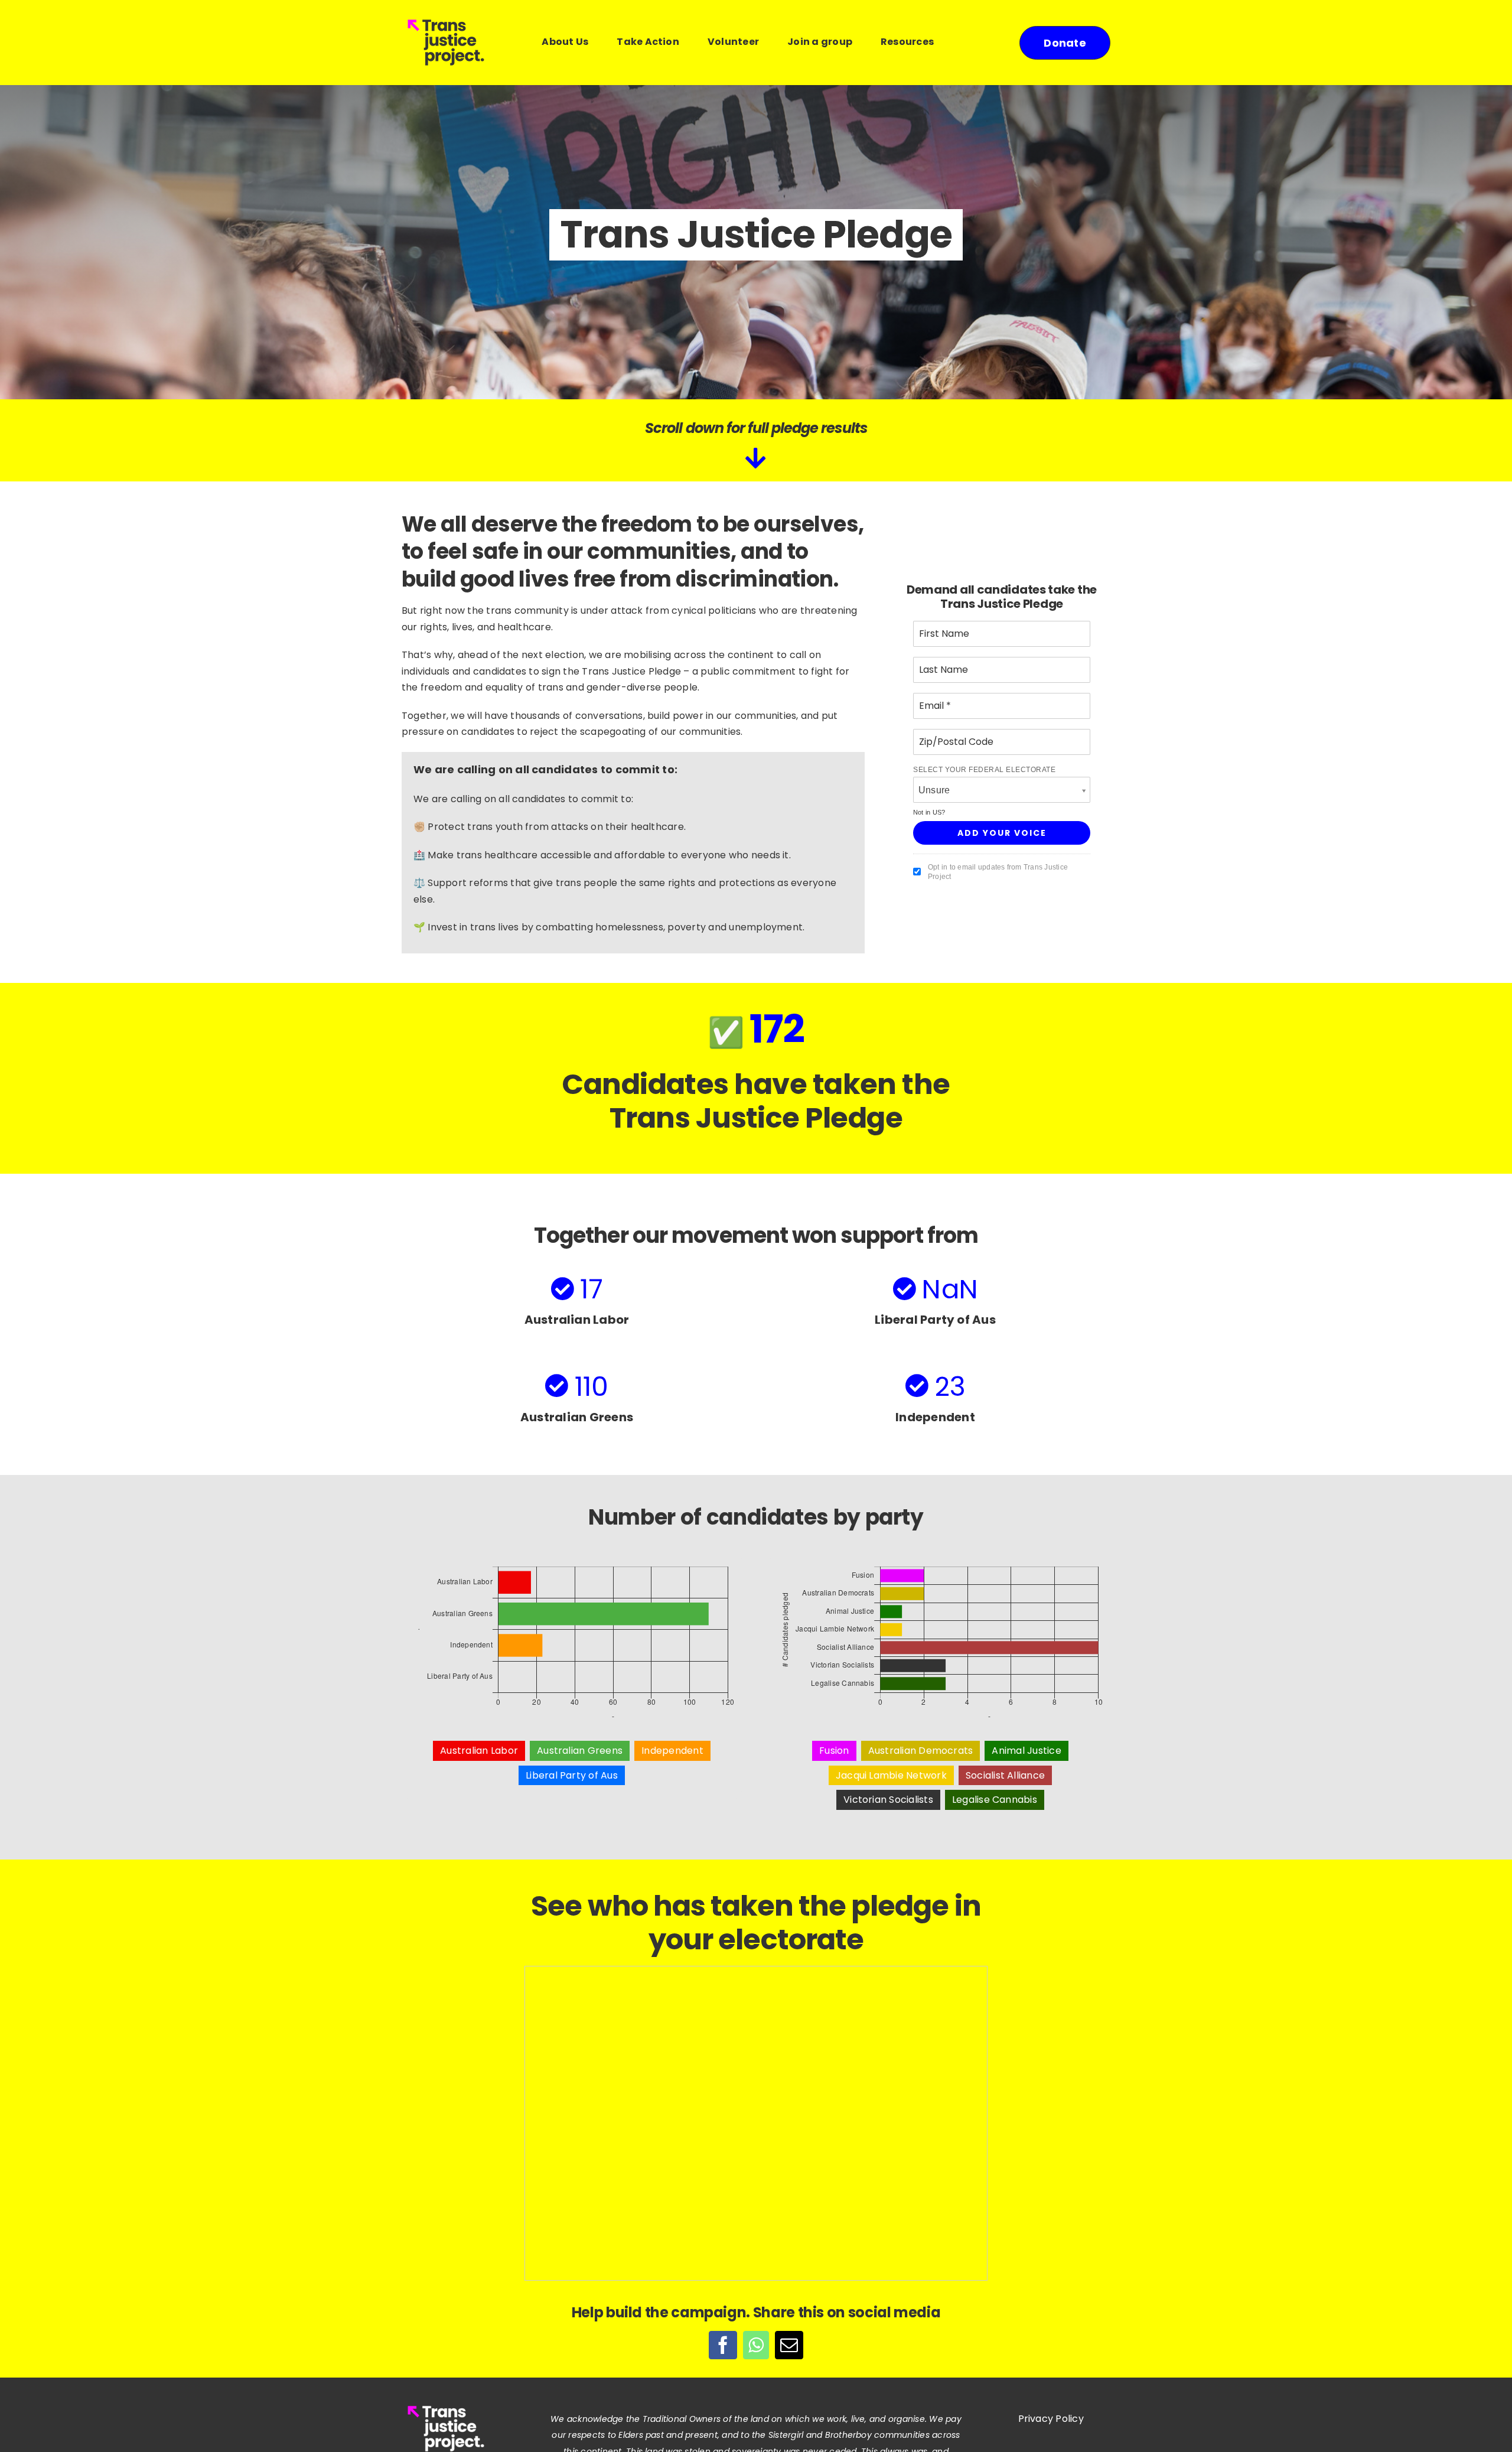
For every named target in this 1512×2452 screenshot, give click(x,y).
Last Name (940, 663)
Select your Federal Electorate (984, 770)
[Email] (789, 2345)
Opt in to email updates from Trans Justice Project (998, 872)
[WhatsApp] (756, 2345)
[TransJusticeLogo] (446, 19)
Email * (933, 699)
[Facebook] (723, 2345)
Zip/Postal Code (951, 735)
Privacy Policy (1051, 2419)
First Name (941, 627)
